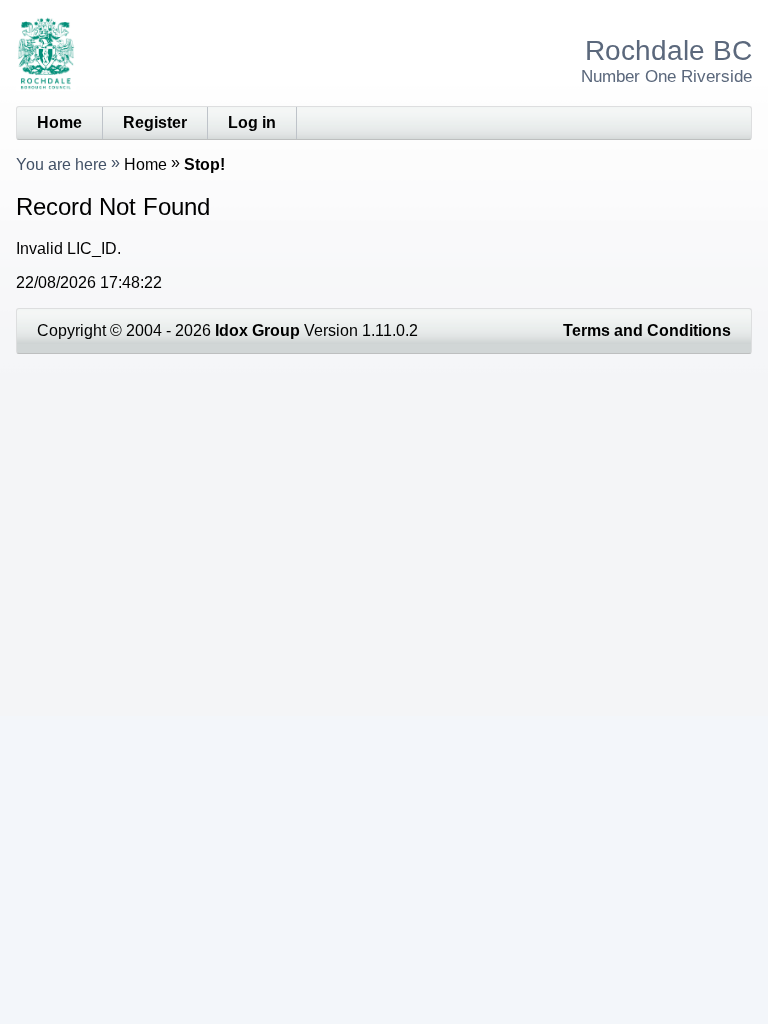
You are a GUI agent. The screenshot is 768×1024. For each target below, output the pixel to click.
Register (155, 122)
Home (59, 122)
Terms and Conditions (647, 330)
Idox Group (257, 330)
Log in (252, 122)
